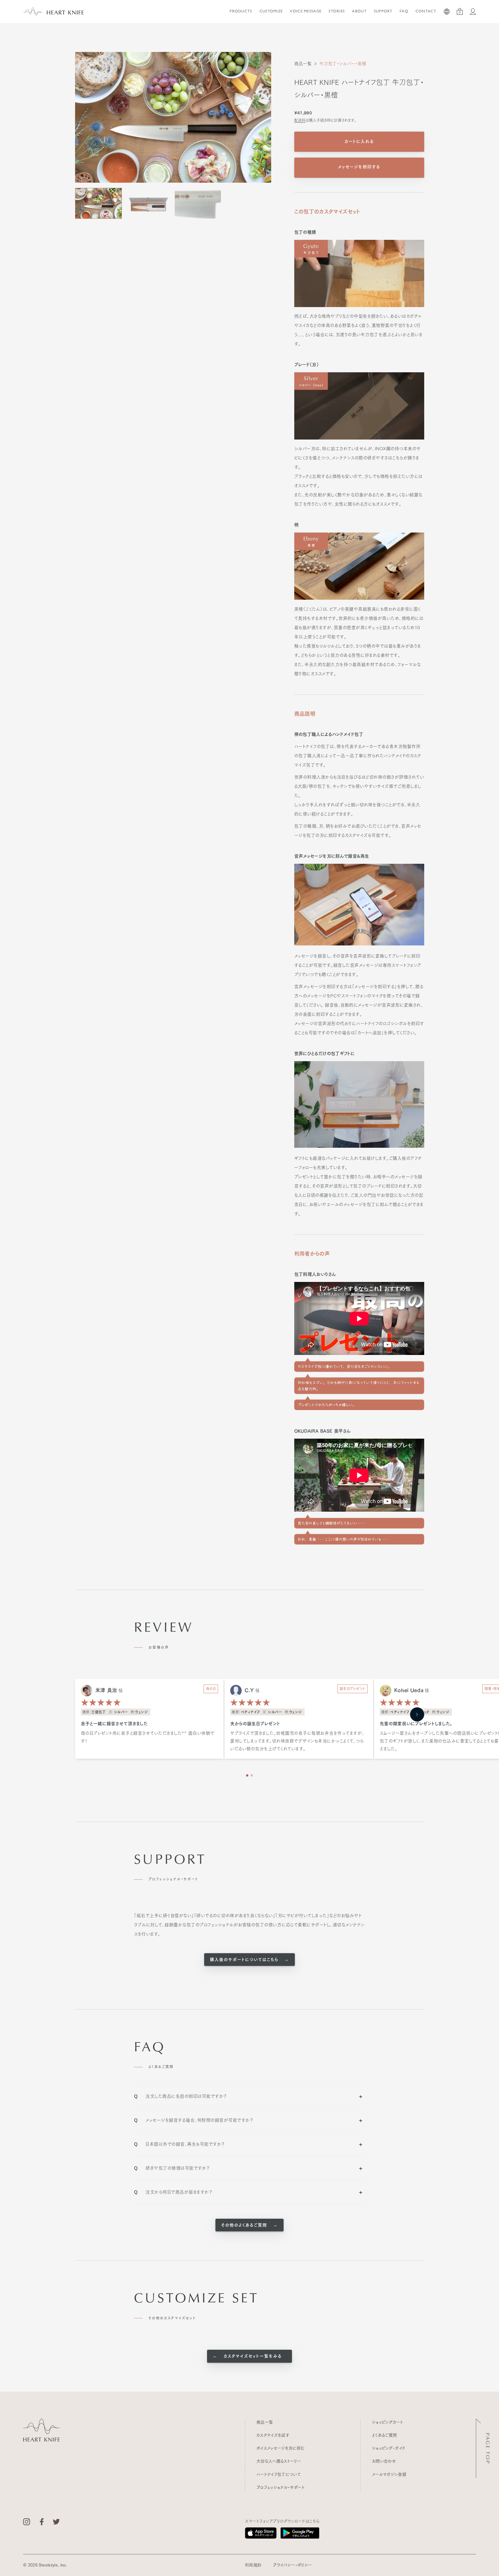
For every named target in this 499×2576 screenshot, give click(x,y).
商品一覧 (303, 64)
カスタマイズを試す (273, 2435)
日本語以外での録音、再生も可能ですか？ (179, 2144)
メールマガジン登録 (389, 2474)
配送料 (300, 120)
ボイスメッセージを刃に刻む (281, 2448)
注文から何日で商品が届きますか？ (173, 2192)
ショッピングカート (388, 2422)
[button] (417, 1714)
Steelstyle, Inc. (53, 2565)
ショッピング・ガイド (389, 2448)
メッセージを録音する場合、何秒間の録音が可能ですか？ (193, 2120)
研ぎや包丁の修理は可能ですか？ (172, 2168)
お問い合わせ (384, 2461)
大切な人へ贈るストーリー (279, 2461)
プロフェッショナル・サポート (281, 2487)
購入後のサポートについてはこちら (245, 1960)
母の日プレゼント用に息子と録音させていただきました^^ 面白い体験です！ (148, 1737)
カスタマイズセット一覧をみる (252, 2356)
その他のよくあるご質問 (245, 2225)
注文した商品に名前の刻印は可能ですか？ (180, 2096)
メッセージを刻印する (359, 167)
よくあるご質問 (384, 2435)
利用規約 (253, 2565)
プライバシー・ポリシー (292, 2565)
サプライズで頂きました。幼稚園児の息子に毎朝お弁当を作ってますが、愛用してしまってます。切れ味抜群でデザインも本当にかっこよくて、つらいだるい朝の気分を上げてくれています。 (297, 1741)
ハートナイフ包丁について (279, 2474)
